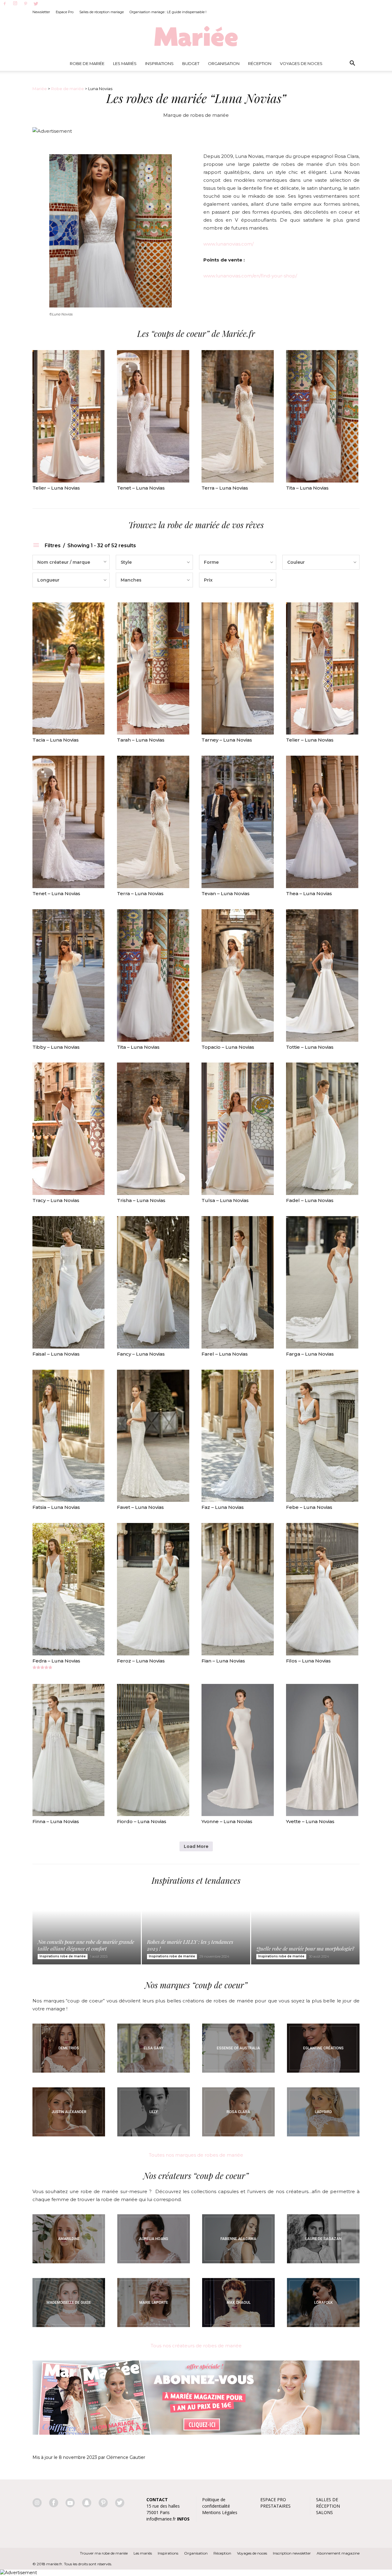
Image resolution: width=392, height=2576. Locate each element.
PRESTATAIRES (275, 2506)
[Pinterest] (25, 4)
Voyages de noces (301, 63)
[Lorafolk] (323, 2303)
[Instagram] (15, 4)
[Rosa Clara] (238, 2112)
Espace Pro (65, 12)
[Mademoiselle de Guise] (69, 2303)
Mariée (40, 89)
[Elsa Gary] (154, 2048)
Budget (191, 63)
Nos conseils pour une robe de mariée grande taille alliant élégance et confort (86, 1945)
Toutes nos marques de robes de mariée (196, 2155)
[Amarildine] (69, 2239)
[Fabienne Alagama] (238, 2239)
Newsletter (41, 12)
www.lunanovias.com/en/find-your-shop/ (250, 276)
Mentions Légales (220, 2512)
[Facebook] (5, 4)
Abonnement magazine (338, 2553)
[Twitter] (36, 4)
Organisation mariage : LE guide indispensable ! (168, 12)
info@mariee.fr (161, 2519)
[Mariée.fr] (196, 36)
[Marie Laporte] (154, 2303)
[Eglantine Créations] (323, 2048)
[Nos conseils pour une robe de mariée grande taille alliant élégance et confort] (87, 1931)
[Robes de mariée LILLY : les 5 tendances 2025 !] (196, 1931)
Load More (196, 1846)
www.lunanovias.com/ (228, 244)
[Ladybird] (323, 2112)
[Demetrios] (69, 2048)
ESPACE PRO (273, 2500)
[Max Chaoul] (238, 2303)
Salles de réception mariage (102, 12)
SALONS (324, 2512)
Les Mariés (125, 63)
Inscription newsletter (292, 2553)
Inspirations (159, 63)
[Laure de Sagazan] (323, 2239)
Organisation (224, 63)
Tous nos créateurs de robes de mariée (196, 2346)
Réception (260, 63)
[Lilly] (154, 2112)
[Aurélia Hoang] (154, 2239)
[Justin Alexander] (69, 2112)
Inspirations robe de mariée (63, 1956)
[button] (352, 63)
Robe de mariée (87, 63)
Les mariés (143, 2553)
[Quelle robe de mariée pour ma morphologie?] (305, 1931)
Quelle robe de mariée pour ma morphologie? (305, 1948)
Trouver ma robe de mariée (104, 2553)
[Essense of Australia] (238, 2048)
